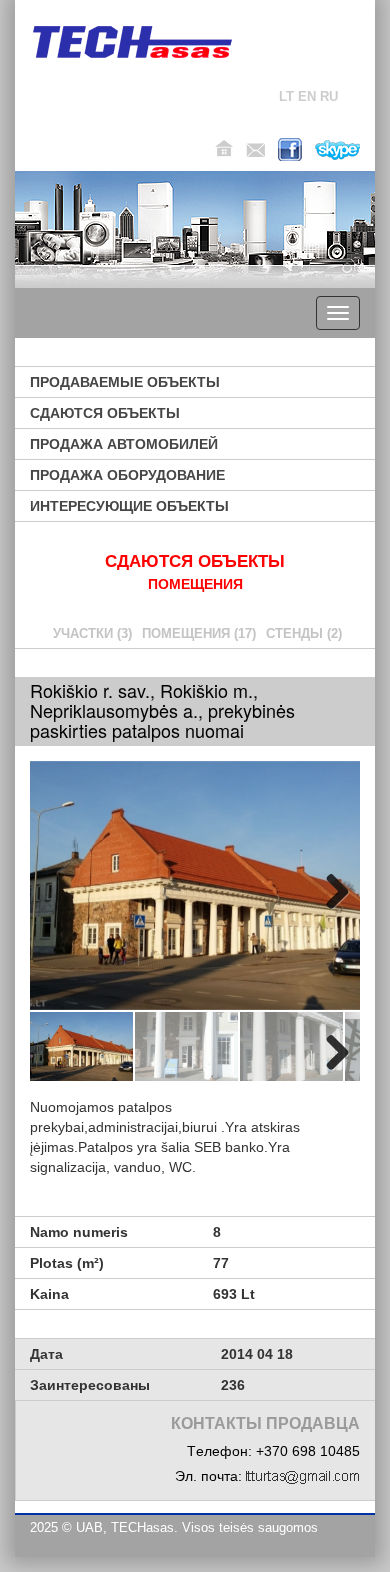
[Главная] (132, 42)
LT (286, 96)
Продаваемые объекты (125, 382)
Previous (60, 887)
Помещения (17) (199, 633)
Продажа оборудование (127, 475)
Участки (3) (92, 633)
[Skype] (337, 150)
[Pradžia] (224, 148)
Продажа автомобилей (124, 444)
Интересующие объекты (129, 506)
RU (329, 96)
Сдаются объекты (105, 413)
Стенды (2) (304, 633)
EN (307, 96)
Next (330, 887)
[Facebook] (290, 149)
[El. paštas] (255, 150)
